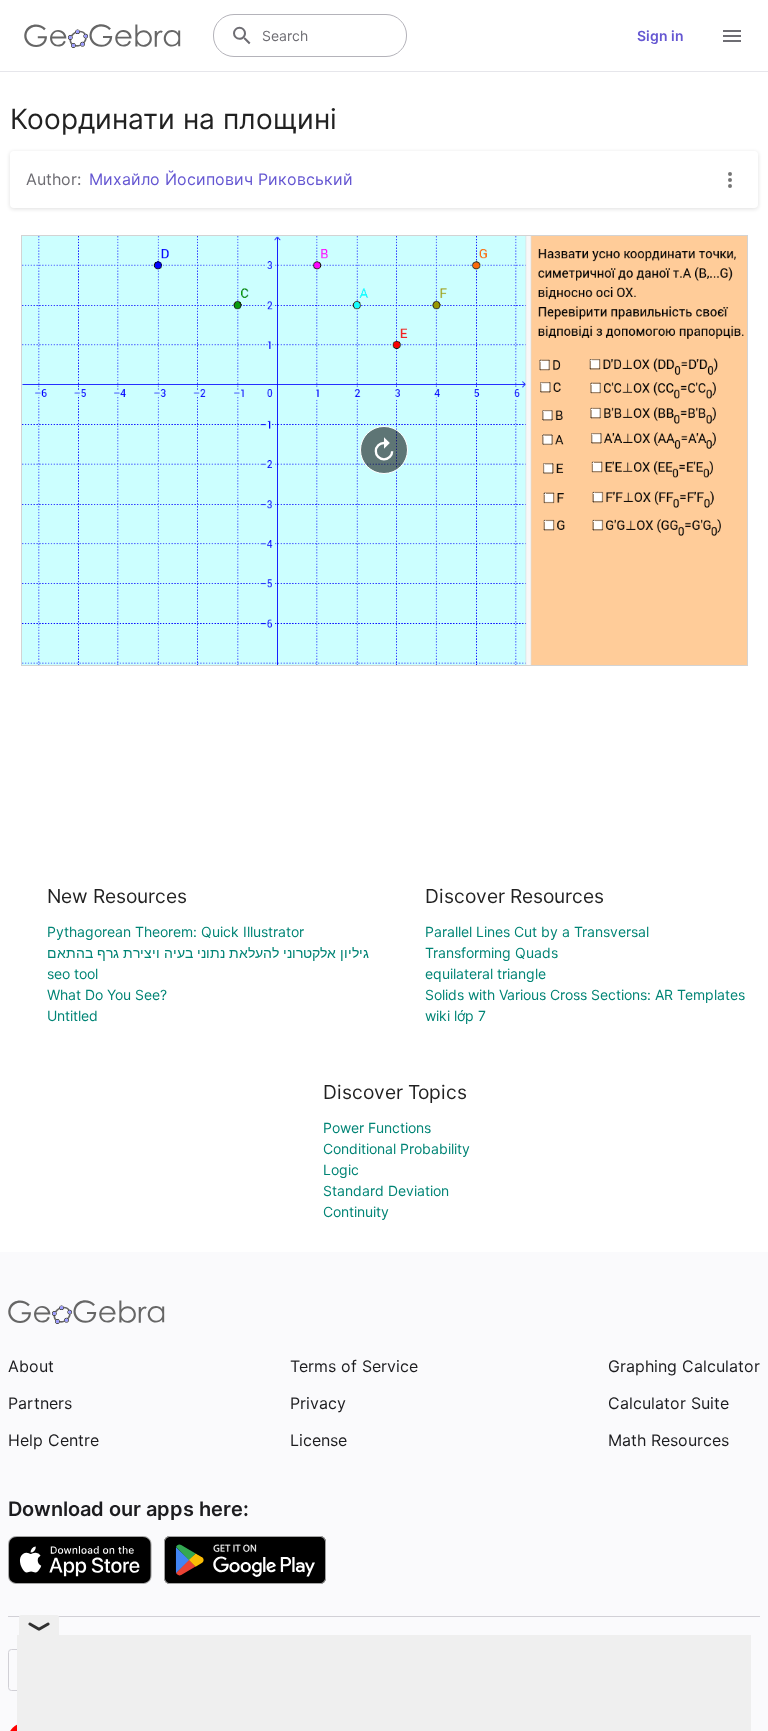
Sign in (660, 35)
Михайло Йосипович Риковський (221, 179)
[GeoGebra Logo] (102, 36)
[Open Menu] (732, 36)
